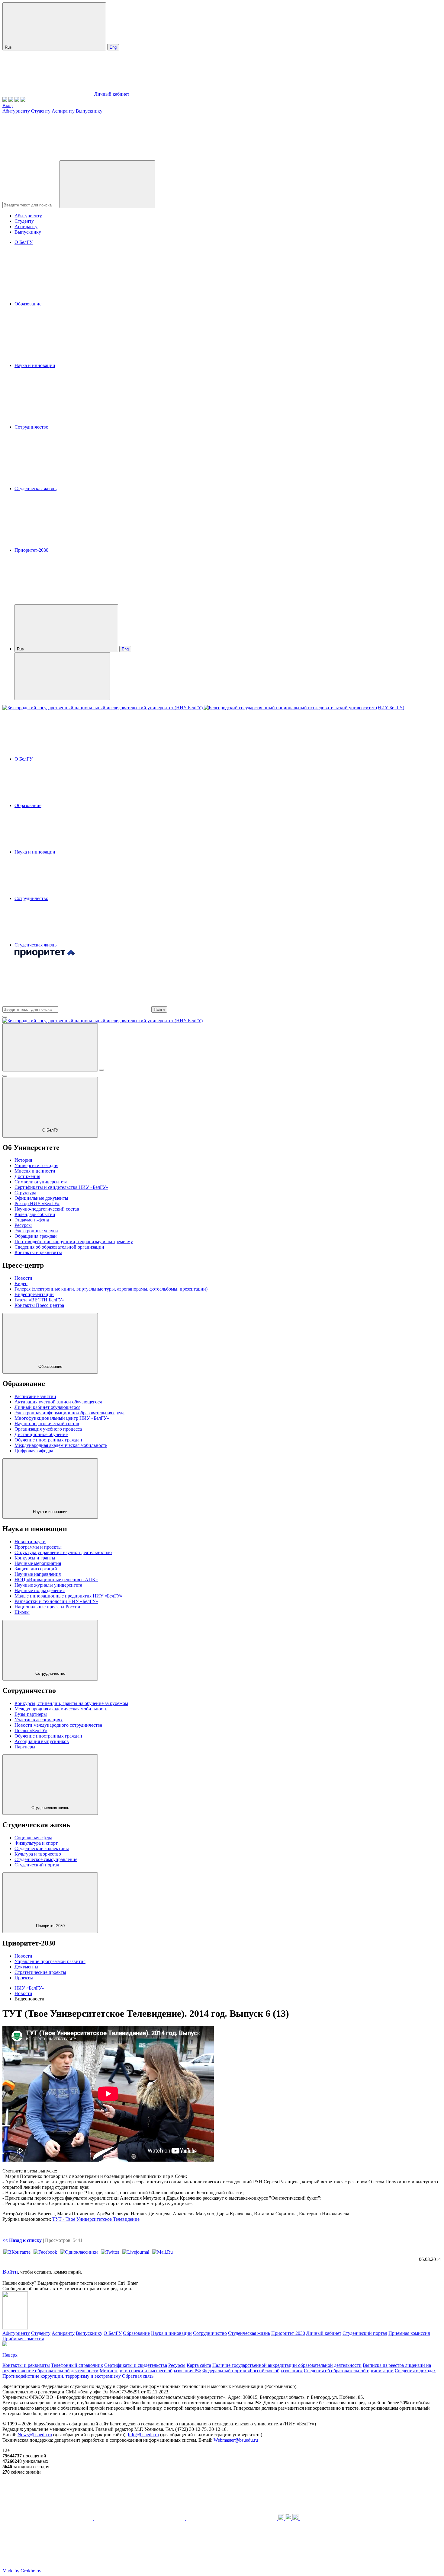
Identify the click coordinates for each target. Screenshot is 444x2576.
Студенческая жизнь (35, 488)
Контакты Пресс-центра (39, 1305)
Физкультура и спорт (36, 1843)
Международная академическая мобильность (61, 1445)
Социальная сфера (33, 1838)
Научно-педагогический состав (47, 1209)
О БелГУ (24, 242)
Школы (22, 1612)
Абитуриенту (16, 111)
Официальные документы (41, 1198)
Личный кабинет (112, 94)
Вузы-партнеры (31, 1714)
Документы (26, 1967)
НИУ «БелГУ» (29, 1988)
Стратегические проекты (40, 1972)
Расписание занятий (35, 1396)
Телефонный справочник (77, 2365)
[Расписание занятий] (11, 100)
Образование (28, 304)
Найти (159, 1009)
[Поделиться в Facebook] (45, 2252)
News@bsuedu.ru (35, 2435)
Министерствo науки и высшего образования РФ (150, 2371)
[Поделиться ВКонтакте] (17, 2252)
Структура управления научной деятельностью (63, 1552)
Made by (22, 2571)
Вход (8, 105)
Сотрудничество (31, 427)
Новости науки (30, 1542)
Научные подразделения (40, 1590)
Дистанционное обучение (41, 1434)
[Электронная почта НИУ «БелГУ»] (23, 100)
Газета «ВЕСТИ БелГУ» (39, 1300)
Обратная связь (138, 2376)
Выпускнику (89, 111)
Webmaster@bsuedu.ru (236, 2440)
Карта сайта (199, 2365)
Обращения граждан (36, 1236)
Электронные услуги (36, 1231)
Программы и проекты (38, 1547)
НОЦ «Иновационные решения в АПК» (56, 1580)
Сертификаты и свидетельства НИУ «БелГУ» (61, 1187)
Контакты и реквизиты (38, 1252)
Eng (113, 47)
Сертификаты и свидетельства (136, 2365)
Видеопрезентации (34, 1294)
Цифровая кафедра (34, 1451)
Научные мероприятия (38, 1563)
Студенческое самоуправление (46, 1859)
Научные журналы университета (48, 1585)
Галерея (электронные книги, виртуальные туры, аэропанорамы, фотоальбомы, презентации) (111, 1289)
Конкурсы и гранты (35, 1558)
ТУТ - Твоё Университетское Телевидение (96, 2219)
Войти (10, 2272)
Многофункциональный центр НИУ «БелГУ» (62, 1418)
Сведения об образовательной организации (59, 1247)
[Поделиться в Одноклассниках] (79, 2252)
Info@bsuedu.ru (143, 2435)
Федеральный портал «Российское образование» (253, 2371)
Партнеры (25, 1747)
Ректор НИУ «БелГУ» (37, 1203)
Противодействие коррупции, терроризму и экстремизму (74, 1242)
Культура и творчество (38, 1854)
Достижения (27, 1176)
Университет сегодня (36, 1165)
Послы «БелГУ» (31, 1730)
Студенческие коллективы (42, 1848)
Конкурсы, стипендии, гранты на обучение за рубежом (71, 1703)
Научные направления (38, 1574)
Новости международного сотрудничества (58, 1725)
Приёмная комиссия (409, 2333)
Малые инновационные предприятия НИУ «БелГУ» (68, 1596)
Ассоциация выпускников (42, 1741)
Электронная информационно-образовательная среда (69, 1413)
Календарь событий (35, 1214)
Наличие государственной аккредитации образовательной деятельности (287, 2365)
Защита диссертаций (36, 1569)
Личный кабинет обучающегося (47, 1407)
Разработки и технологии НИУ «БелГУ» (56, 1601)
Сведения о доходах (415, 2371)
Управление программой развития (50, 1961)
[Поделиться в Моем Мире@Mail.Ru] (162, 2252)
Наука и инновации (35, 365)
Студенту (41, 111)
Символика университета (41, 1182)
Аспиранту (63, 111)
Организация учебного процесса (48, 1429)
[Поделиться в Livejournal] (136, 2252)
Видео (21, 1283)
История (23, 1160)
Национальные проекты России (47, 1607)
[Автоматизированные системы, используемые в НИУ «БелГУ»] (17, 100)
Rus (9, 47)
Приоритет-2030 (31, 550)
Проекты (24, 1978)
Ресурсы (23, 1225)
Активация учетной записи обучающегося (58, 1402)
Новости (23, 1278)
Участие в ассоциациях (39, 1720)
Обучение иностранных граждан (48, 1440)
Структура (25, 1193)
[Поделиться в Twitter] (110, 2252)
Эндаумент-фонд (32, 1220)
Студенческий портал (37, 1865)
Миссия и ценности (35, 1171)
